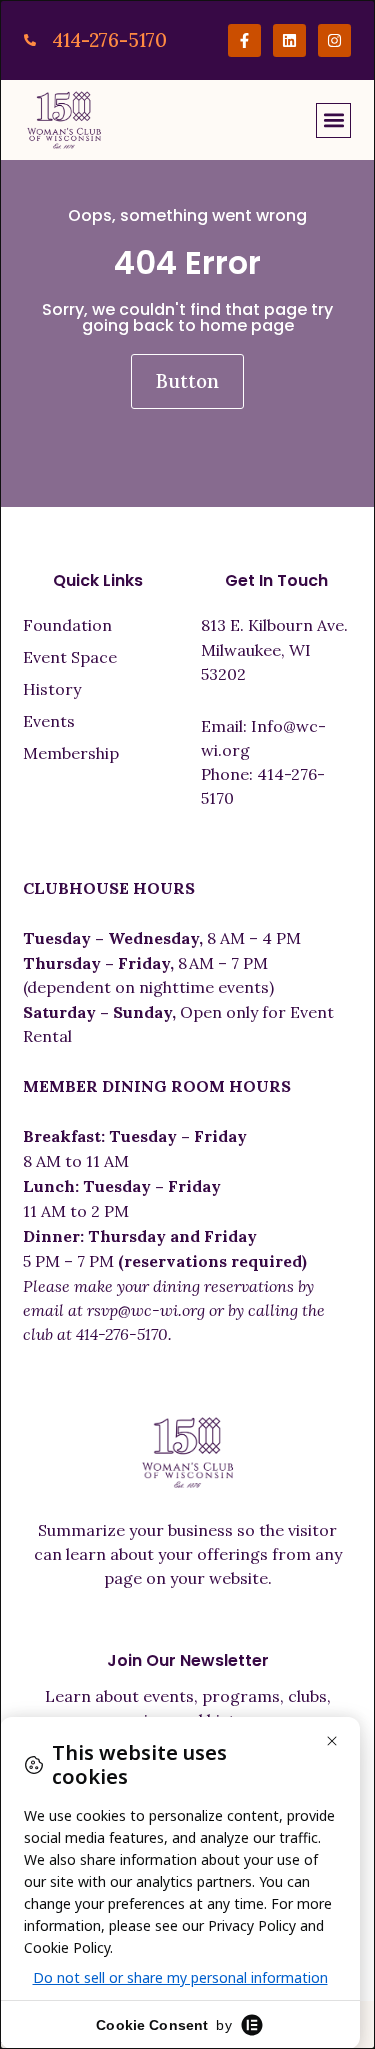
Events (49, 721)
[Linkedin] (289, 40)
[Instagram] (334, 40)
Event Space (70, 657)
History (52, 689)
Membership (71, 753)
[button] (333, 120)
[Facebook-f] (244, 40)
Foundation (67, 625)
